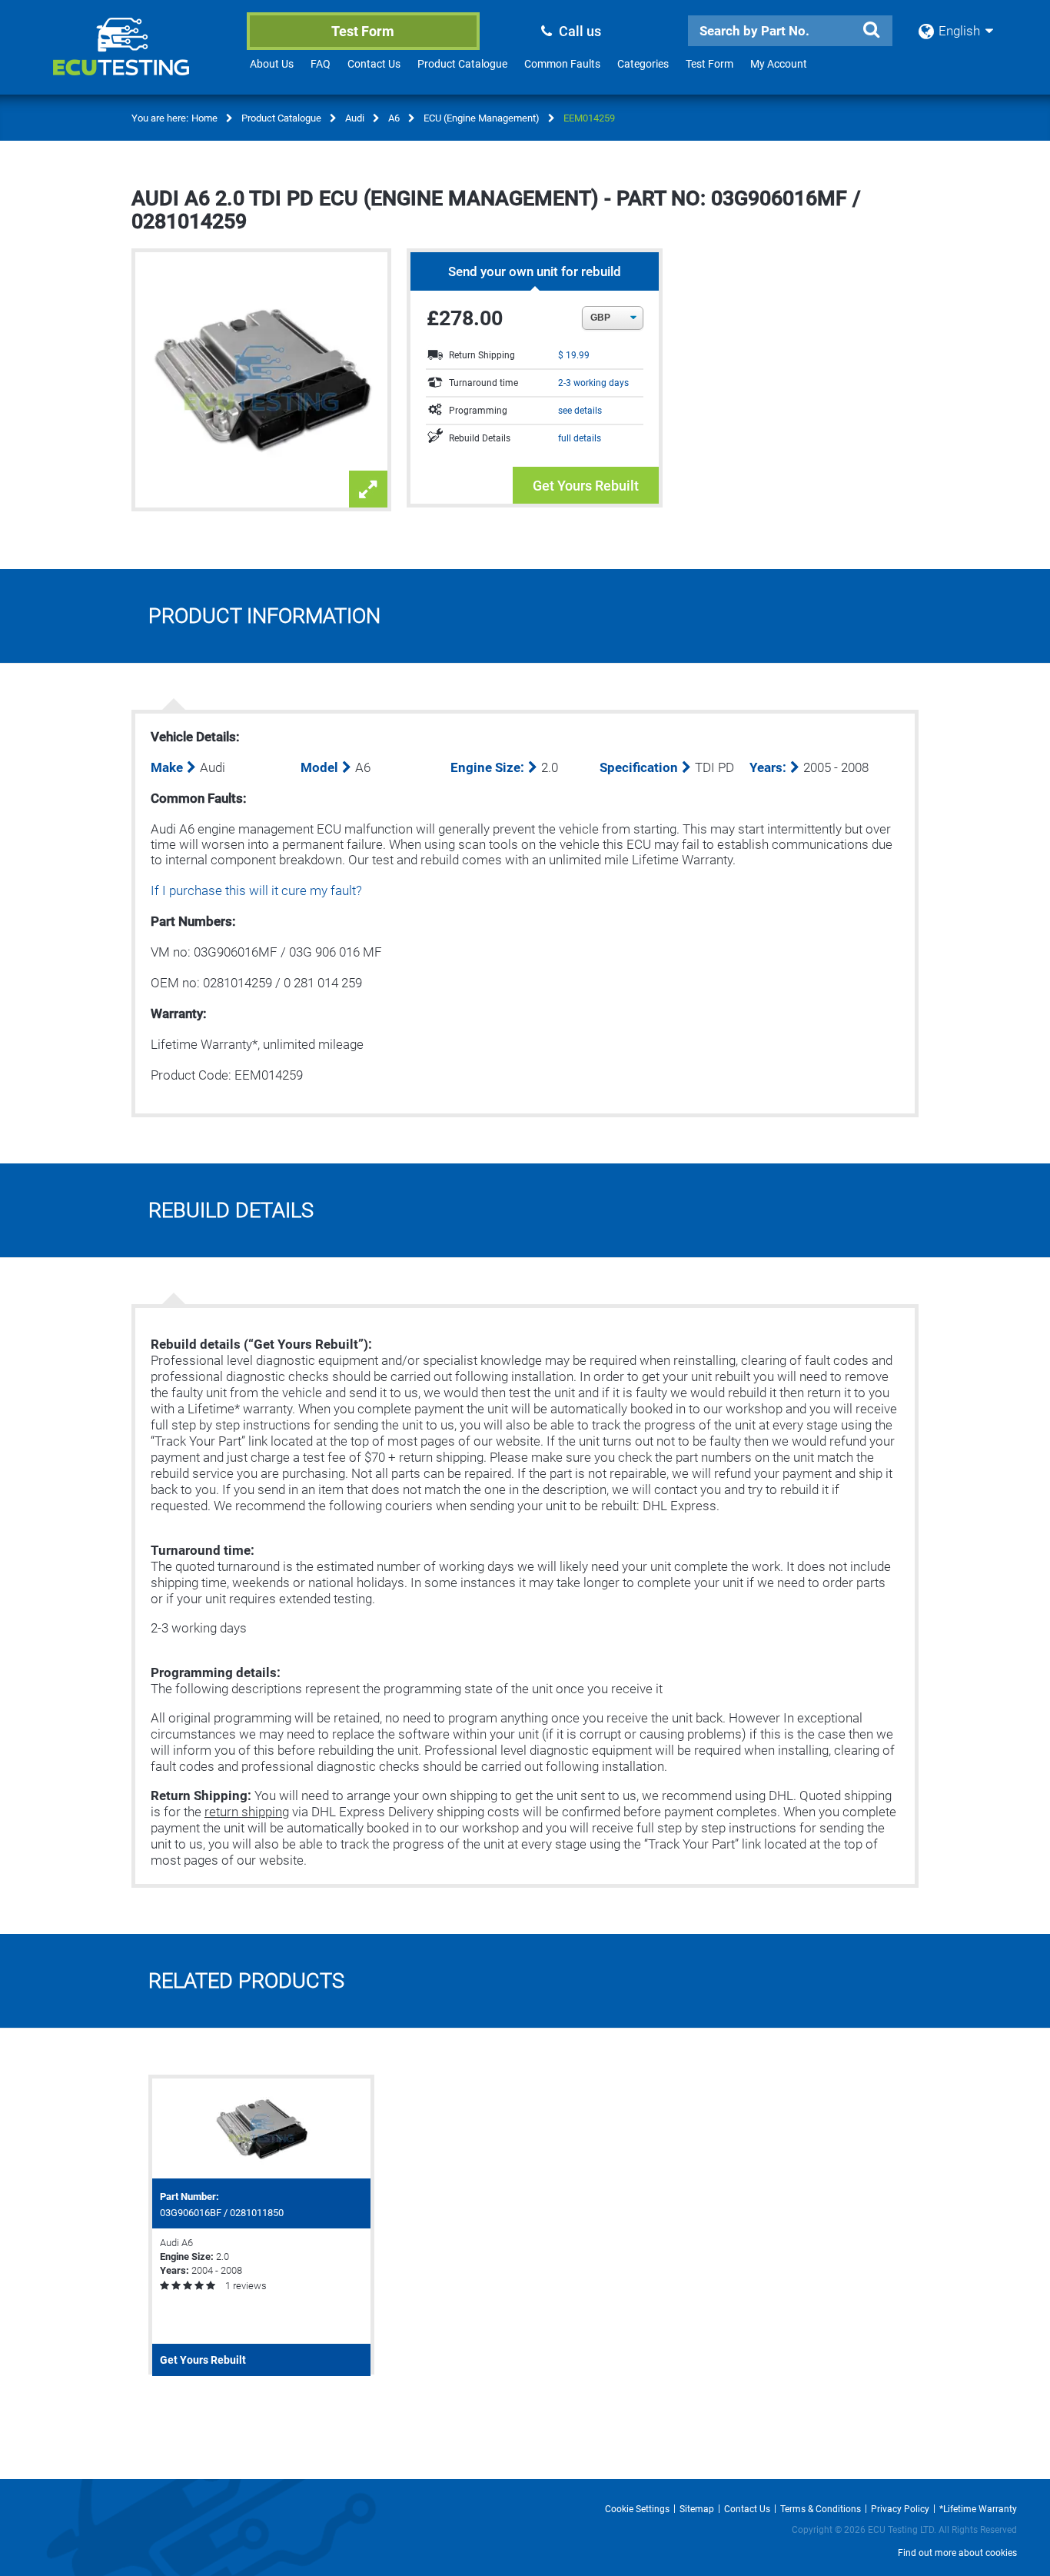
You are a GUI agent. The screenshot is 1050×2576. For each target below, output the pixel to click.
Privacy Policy (900, 2509)
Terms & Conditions (821, 2509)
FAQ (321, 64)
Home (204, 118)
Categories (643, 64)
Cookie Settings (637, 2509)
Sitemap (697, 2509)
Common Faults (562, 64)
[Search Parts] (871, 30)
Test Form (363, 31)
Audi (355, 118)
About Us (272, 64)
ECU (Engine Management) (482, 118)
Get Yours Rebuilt (586, 486)
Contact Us (374, 64)
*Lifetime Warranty (978, 2509)
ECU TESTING (141, 58)
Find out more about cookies (957, 2553)
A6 (394, 118)
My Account (779, 64)
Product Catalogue (462, 64)
